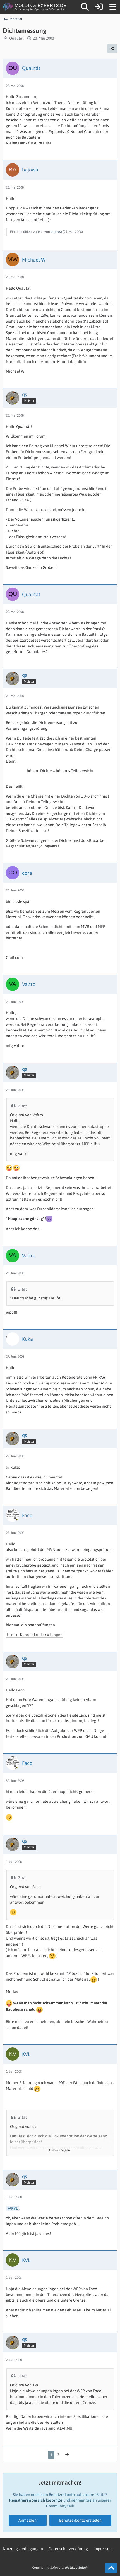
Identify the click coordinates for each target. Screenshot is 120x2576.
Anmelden (27, 2520)
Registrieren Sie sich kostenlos (36, 2500)
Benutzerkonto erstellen (80, 2520)
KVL (15, 2208)
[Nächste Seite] (67, 2455)
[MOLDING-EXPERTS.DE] (35, 7)
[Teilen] (112, 49)
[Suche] (85, 7)
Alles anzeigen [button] (59, 2150)
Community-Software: (60, 2568)
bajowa (56, 232)
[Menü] (113, 7)
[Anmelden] (99, 7)
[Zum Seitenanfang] (111, 2568)
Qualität (16, 38)
